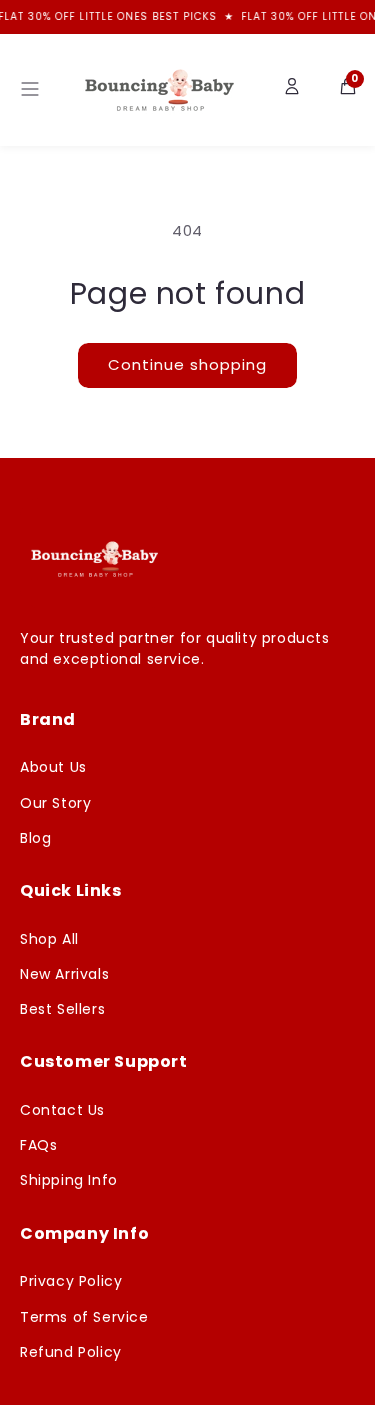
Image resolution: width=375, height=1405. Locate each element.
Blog (35, 838)
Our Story (55, 803)
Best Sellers (62, 1009)
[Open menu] (30, 90)
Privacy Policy (71, 1281)
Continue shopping (187, 364)
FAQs (38, 1145)
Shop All (49, 939)
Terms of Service (84, 1317)
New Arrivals (64, 974)
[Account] (292, 90)
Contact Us (62, 1110)
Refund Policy (71, 1352)
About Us (53, 767)
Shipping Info (69, 1180)
